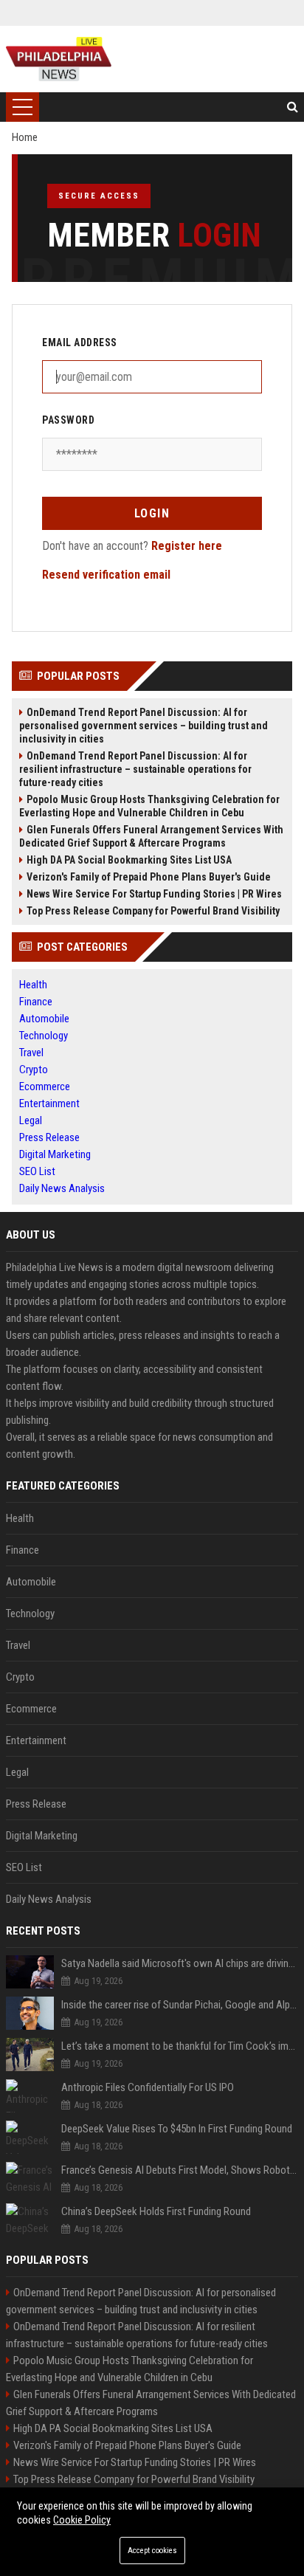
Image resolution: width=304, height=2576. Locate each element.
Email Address (80, 342)
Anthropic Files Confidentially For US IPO (148, 2087)
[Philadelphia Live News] (59, 59)
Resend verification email (106, 575)
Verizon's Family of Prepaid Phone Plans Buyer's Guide (149, 877)
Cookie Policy (82, 2520)
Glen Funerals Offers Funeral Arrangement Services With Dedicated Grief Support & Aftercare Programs (151, 836)
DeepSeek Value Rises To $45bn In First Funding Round (177, 2129)
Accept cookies (152, 2551)
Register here (187, 546)
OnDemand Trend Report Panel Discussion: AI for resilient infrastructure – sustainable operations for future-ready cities (135, 769)
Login (152, 513)
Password (68, 420)
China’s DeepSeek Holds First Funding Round (156, 2211)
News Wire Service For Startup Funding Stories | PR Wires (154, 894)
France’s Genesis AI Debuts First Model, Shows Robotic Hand (180, 2170)
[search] (293, 107)
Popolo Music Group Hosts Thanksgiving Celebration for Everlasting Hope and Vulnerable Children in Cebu (149, 806)
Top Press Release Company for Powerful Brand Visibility (153, 911)
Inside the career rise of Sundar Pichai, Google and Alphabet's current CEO (180, 2005)
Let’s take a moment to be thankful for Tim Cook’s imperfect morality (180, 2046)
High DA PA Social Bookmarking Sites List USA (129, 860)
